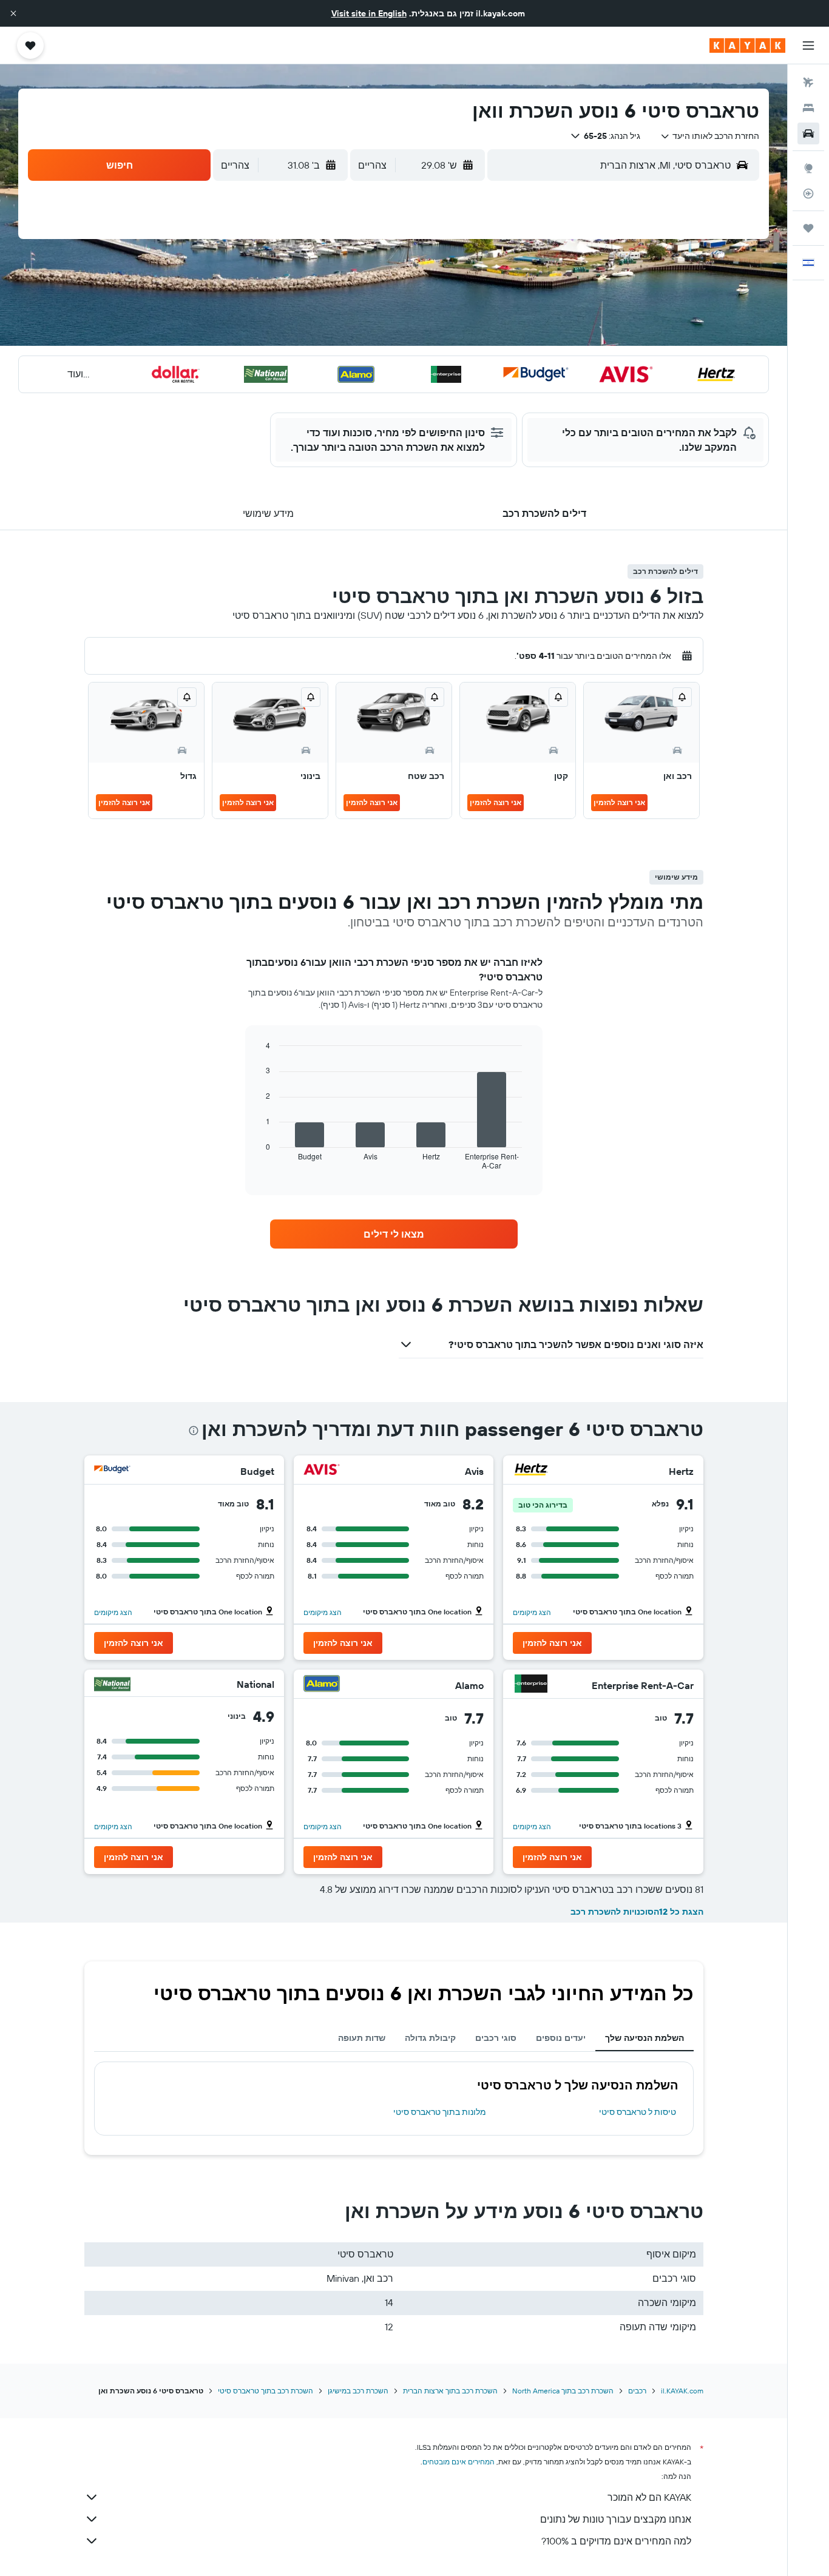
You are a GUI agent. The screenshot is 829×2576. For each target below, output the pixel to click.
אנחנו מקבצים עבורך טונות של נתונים (616, 2519)
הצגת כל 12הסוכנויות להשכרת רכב (637, 1912)
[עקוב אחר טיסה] (808, 194)
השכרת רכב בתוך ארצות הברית (450, 2391)
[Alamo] (322, 1685)
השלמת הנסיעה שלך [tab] (645, 2038)
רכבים (637, 2391)
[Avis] (322, 1471)
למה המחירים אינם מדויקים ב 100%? (616, 2541)
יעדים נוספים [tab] (561, 2038)
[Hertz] (531, 1471)
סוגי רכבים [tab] (496, 2038)
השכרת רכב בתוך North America (563, 2391)
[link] (394, 1234)
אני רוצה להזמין (619, 802)
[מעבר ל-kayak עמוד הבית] (747, 46)
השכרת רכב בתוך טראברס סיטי (266, 2391)
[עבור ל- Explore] (808, 168)
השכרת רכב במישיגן (358, 2391)
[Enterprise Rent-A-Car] (531, 1685)
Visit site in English (369, 13)
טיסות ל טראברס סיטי (638, 2112)
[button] (13, 13)
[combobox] (710, 136)
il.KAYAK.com (682, 2391)
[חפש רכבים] (808, 133)
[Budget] (112, 1471)
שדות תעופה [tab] (362, 2038)
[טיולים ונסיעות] (808, 228)
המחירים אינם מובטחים (458, 2462)
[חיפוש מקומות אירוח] (808, 108)
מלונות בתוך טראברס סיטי (440, 2112)
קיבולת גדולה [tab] (430, 2038)
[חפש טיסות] (808, 83)
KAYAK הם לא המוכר (649, 2497)
